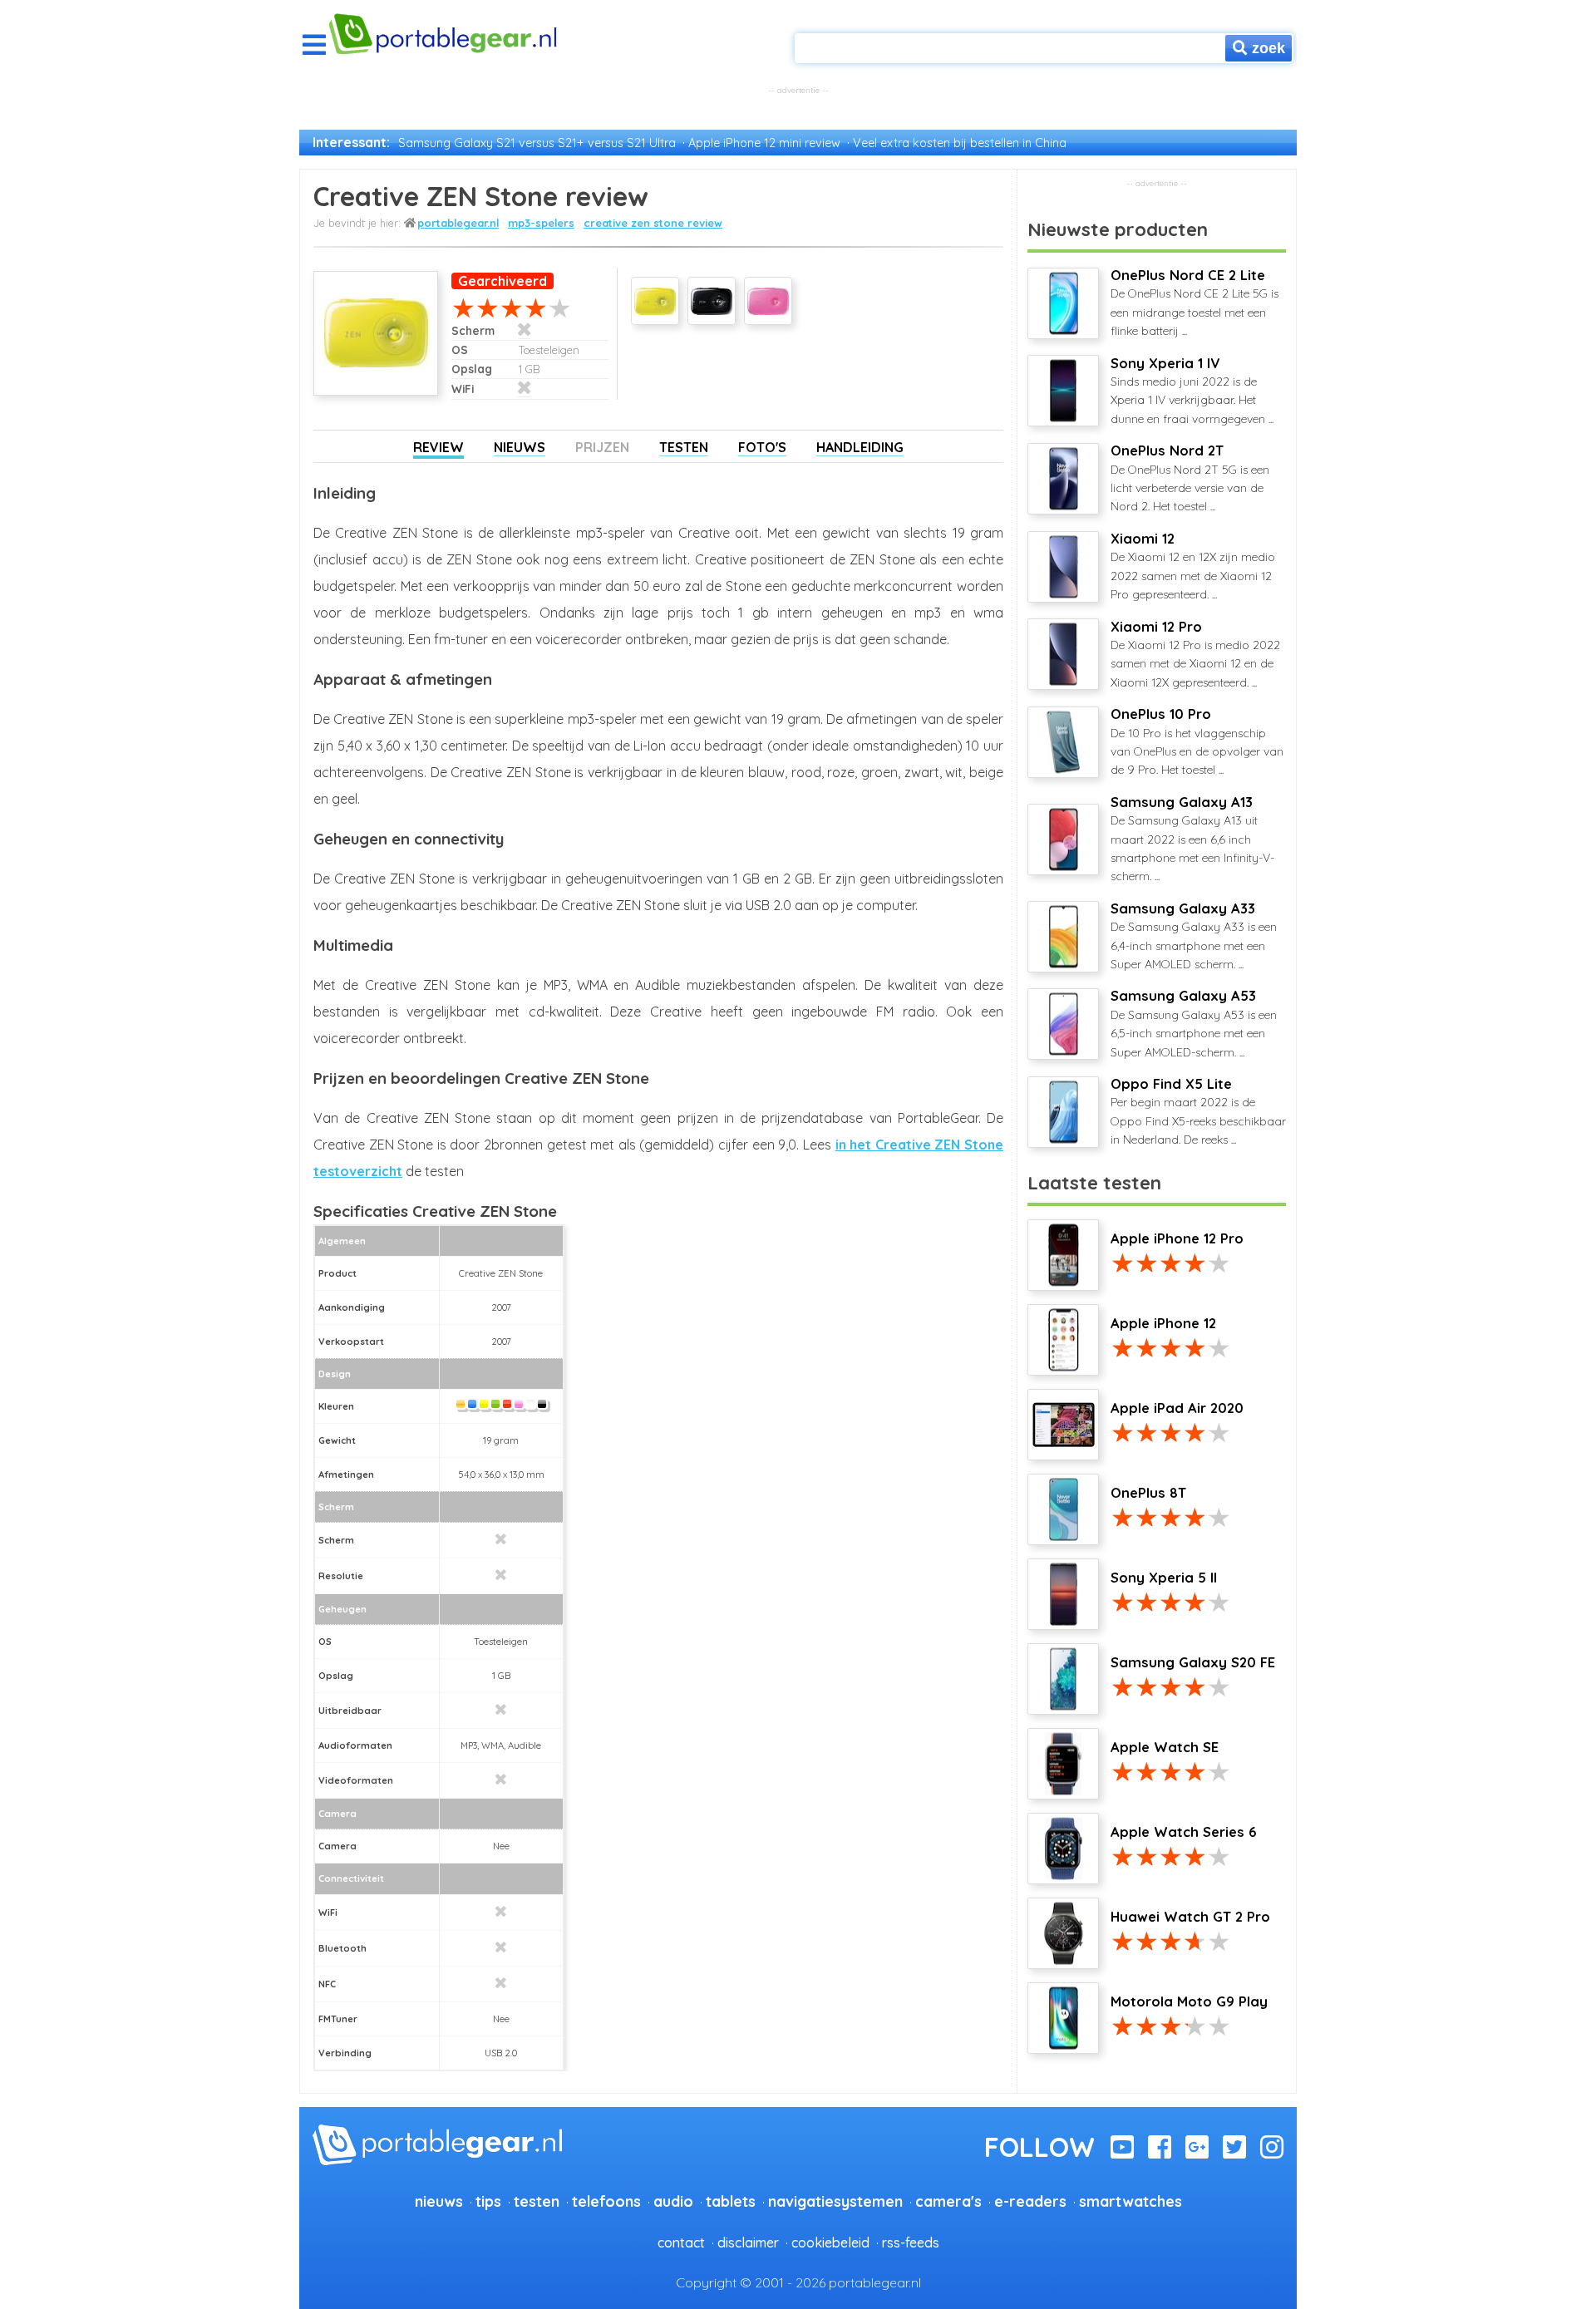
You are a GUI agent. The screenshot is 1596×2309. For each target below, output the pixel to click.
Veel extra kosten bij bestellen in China (960, 143)
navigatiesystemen (835, 2201)
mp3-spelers (541, 223)
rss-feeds (911, 2243)
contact (681, 2243)
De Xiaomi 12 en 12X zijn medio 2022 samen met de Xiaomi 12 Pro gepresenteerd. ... (1193, 566)
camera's (948, 2201)
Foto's (762, 447)
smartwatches (1130, 2201)
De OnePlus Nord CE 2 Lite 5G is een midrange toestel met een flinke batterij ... (1195, 303)
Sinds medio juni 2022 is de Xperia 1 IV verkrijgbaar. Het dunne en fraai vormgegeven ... (1192, 391)
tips (488, 2201)
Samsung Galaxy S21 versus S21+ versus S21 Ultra (537, 143)
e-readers (1030, 2201)
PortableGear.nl (458, 223)
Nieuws (520, 447)
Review (438, 447)
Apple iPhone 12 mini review (764, 143)
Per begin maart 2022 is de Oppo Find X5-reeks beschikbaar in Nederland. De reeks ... (1198, 1111)
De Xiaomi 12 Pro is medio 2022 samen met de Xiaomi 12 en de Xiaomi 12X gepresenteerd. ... (1195, 654)
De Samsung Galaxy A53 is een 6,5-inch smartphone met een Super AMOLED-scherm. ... (1194, 1023)
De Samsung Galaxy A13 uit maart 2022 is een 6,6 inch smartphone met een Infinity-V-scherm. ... (1192, 839)
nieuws (439, 2201)
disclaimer (748, 2243)
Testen (684, 447)
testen (537, 2201)
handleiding (860, 447)
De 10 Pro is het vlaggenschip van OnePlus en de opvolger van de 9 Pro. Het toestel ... (1197, 741)
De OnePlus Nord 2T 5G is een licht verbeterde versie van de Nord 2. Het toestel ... (1190, 478)
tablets (731, 2201)
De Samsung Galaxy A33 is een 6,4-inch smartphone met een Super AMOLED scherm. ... (1194, 936)
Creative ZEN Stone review (653, 223)
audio (673, 2201)
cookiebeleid (830, 2243)
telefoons (606, 2201)
